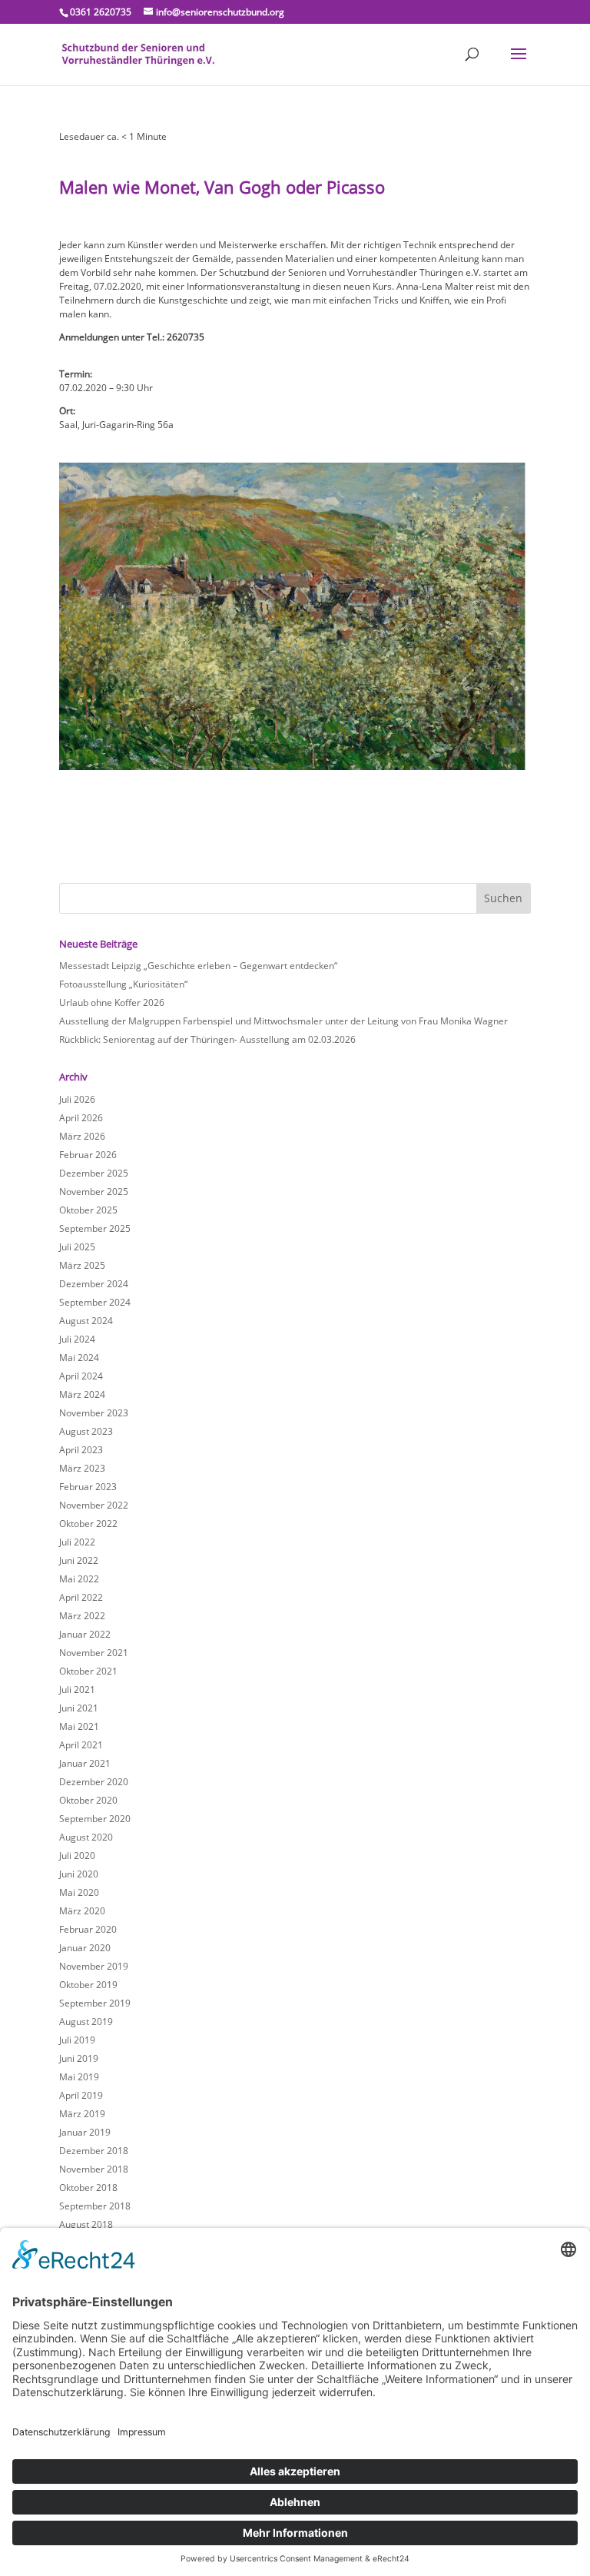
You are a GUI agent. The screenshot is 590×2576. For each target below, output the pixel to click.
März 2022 (82, 1616)
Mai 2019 (79, 2077)
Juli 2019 (77, 2040)
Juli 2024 (77, 1339)
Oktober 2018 (88, 2188)
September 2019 (95, 2003)
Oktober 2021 (88, 1671)
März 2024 (82, 1394)
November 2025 (94, 1192)
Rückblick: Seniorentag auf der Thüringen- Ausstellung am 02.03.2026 (207, 1039)
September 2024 (95, 1302)
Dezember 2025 (94, 1173)
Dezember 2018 (94, 2151)
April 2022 (81, 1597)
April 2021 (81, 1745)
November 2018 (94, 2169)
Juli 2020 (77, 1856)
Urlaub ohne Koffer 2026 (112, 1003)
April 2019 (81, 2095)
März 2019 (82, 2114)
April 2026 (81, 1118)
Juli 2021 (77, 1690)
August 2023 (86, 1431)
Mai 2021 (79, 1726)
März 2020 (82, 1911)
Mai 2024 (79, 1358)
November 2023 (94, 1413)
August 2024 (86, 1321)
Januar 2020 (85, 1948)
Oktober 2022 (88, 1524)
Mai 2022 (79, 1579)
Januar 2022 (85, 1634)
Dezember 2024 (94, 1284)
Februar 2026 (88, 1155)
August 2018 (86, 2224)
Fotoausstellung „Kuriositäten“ (123, 984)
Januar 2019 (85, 2132)
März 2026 (82, 1136)
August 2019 (86, 2022)
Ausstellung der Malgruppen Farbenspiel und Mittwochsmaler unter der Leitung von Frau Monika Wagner (283, 1021)
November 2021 (94, 1653)
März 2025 (82, 1265)
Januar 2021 (85, 1763)
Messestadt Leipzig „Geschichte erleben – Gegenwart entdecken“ (198, 966)
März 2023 (82, 1468)
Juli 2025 (77, 1247)
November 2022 (94, 1505)
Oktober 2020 (88, 1800)
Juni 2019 (79, 2058)
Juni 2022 (79, 1560)
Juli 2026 (77, 1099)
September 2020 (95, 1819)
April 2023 (81, 1450)
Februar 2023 (88, 1487)
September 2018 (95, 2206)
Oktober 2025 (88, 1210)
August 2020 (86, 1837)
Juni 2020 (79, 1874)
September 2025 (95, 1228)
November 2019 (94, 1966)
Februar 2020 (88, 1929)
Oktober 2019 (88, 1985)
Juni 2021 (79, 1708)
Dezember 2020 (94, 1782)
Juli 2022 (77, 1542)
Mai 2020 (79, 1892)
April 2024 (81, 1376)
